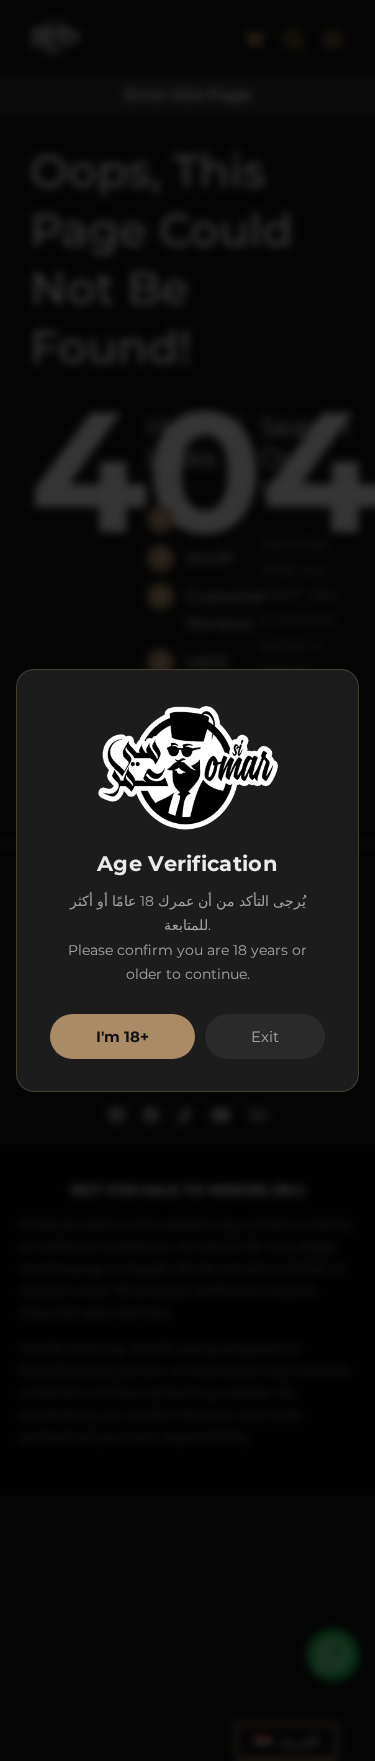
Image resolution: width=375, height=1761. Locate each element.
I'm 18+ (122, 1036)
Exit (265, 1036)
